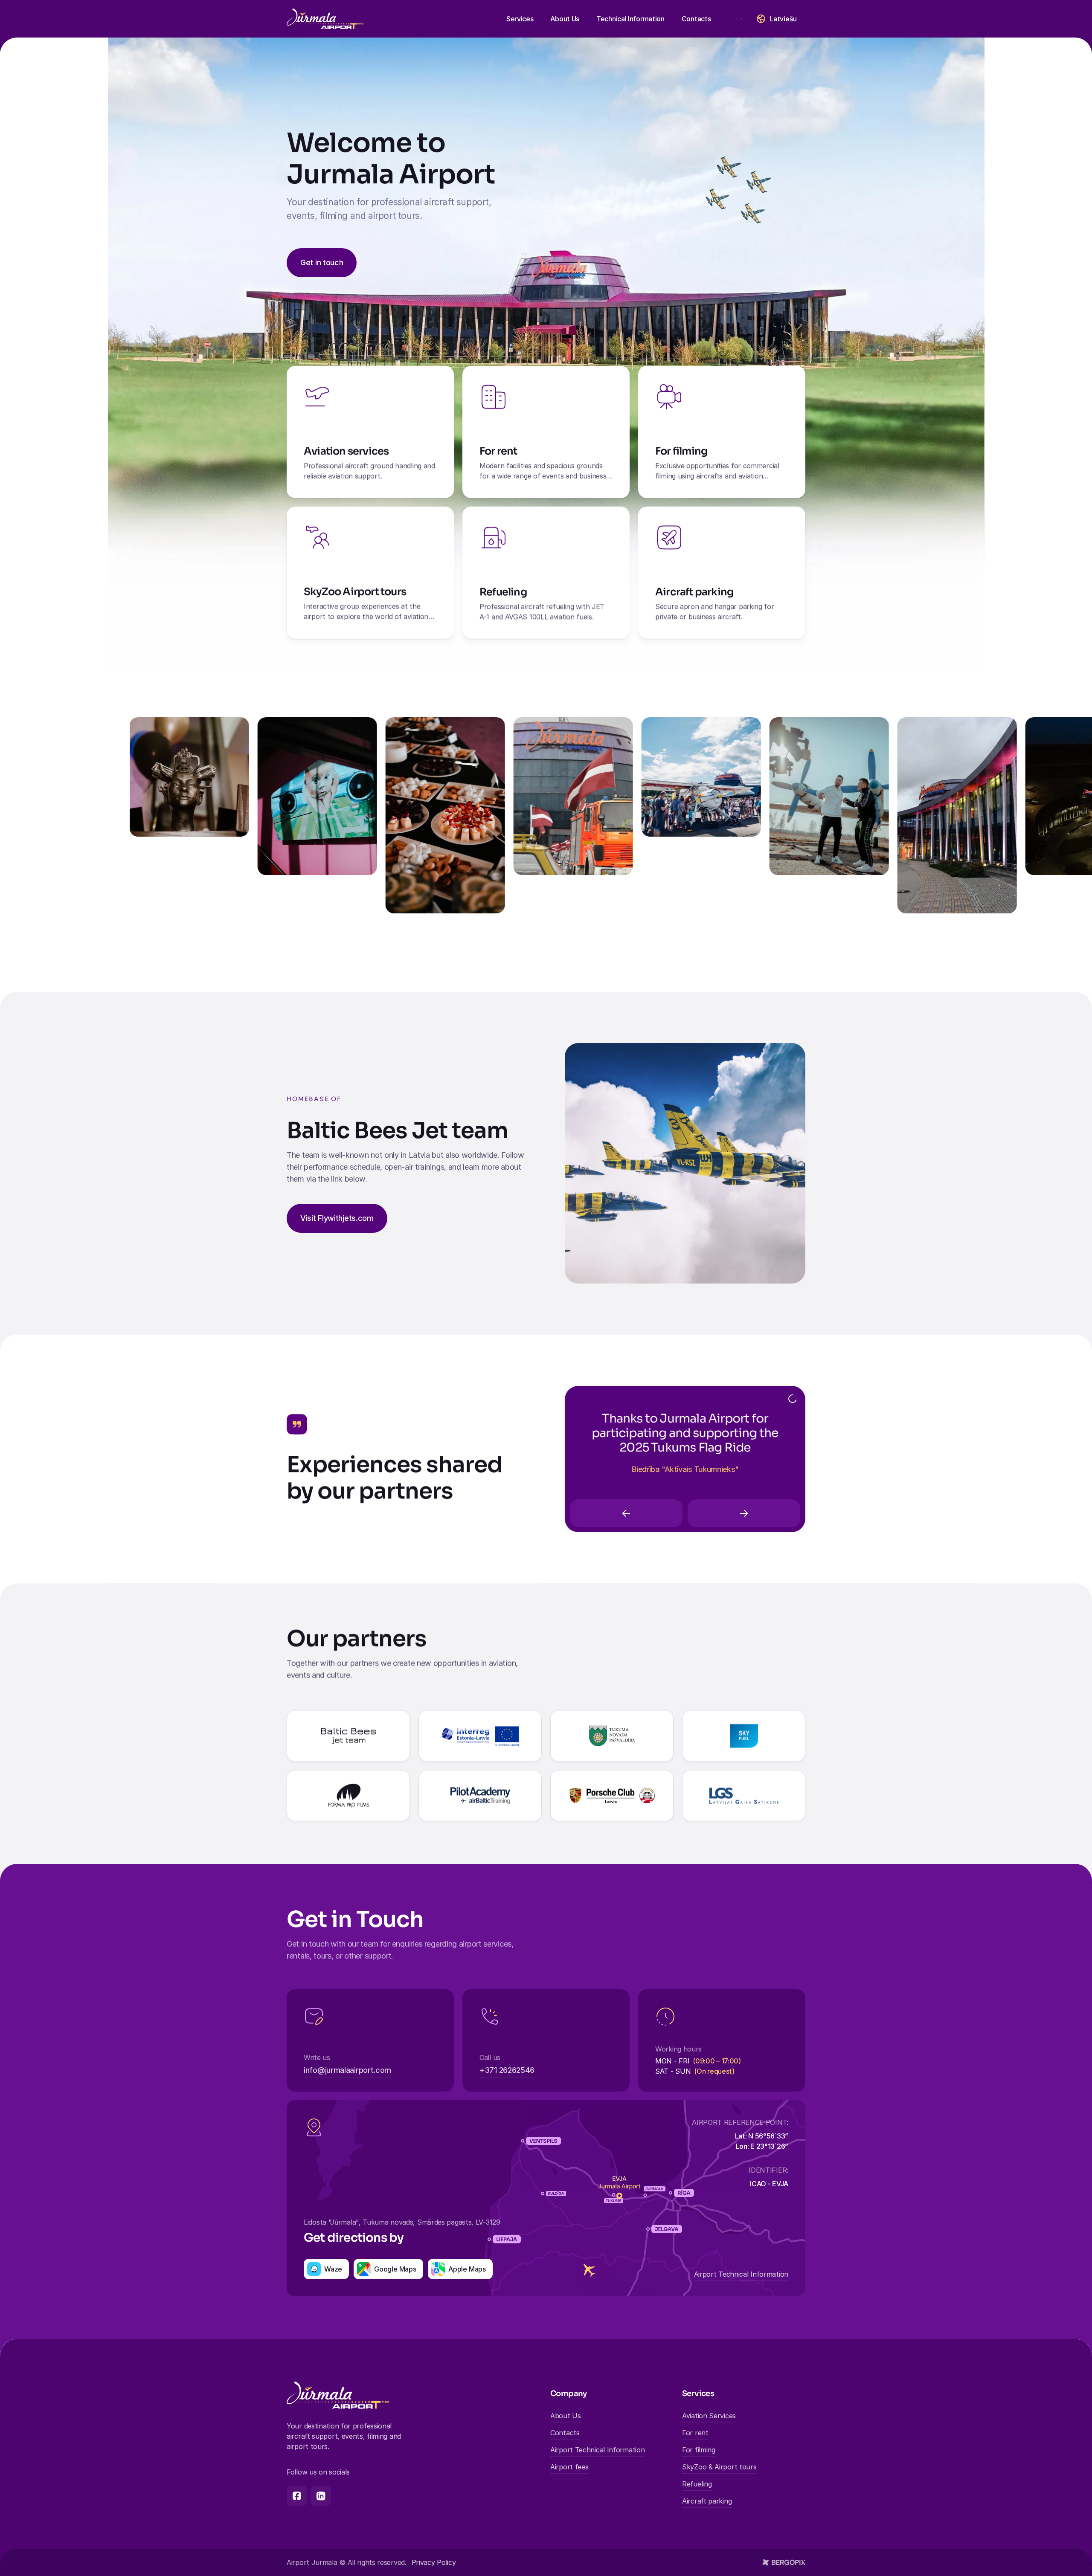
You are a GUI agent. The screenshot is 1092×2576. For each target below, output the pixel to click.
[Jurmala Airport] (325, 19)
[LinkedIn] (321, 2496)
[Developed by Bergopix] (784, 2562)
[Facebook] (297, 2496)
